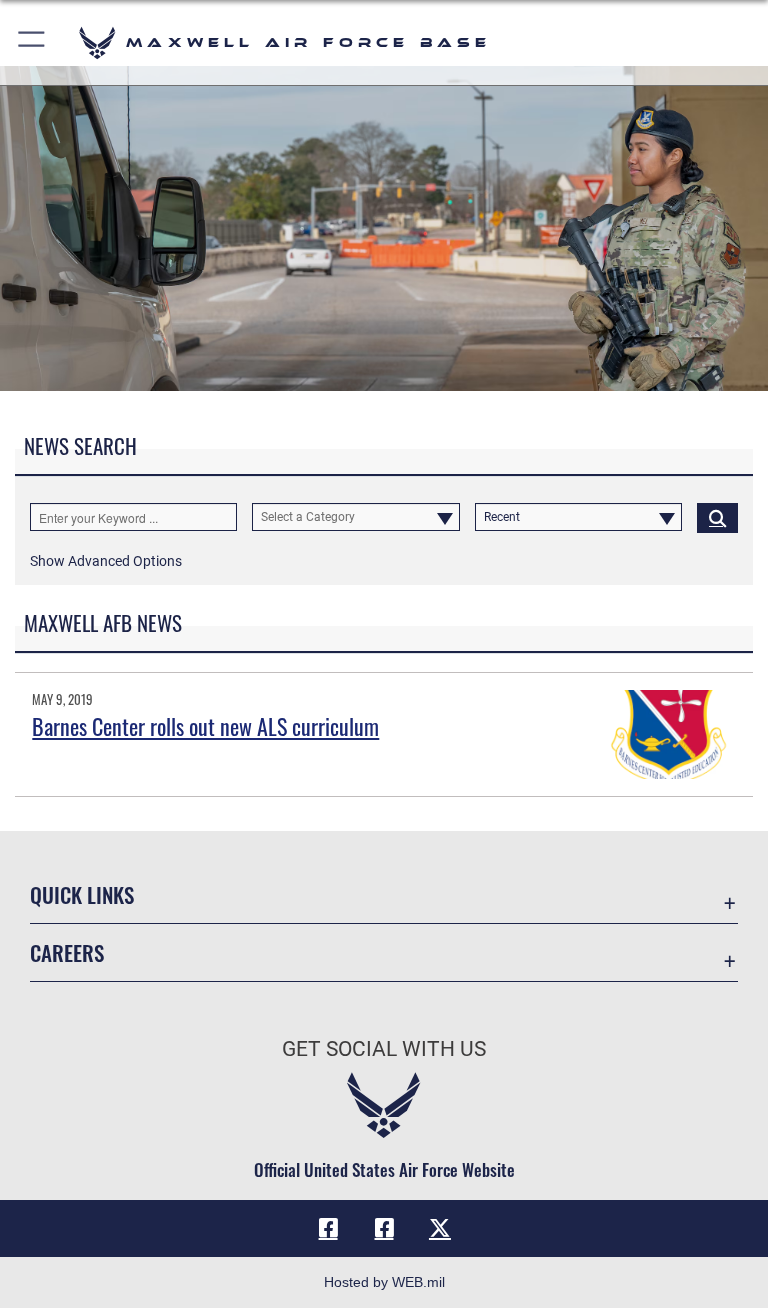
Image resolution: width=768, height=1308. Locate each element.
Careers (67, 952)
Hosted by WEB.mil (384, 1282)
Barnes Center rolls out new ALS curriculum (205, 726)
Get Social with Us (384, 1049)
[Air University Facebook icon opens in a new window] (384, 1228)
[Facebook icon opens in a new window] (328, 1228)
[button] (32, 42)
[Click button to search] (717, 517)
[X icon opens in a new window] (440, 1228)
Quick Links (82, 894)
